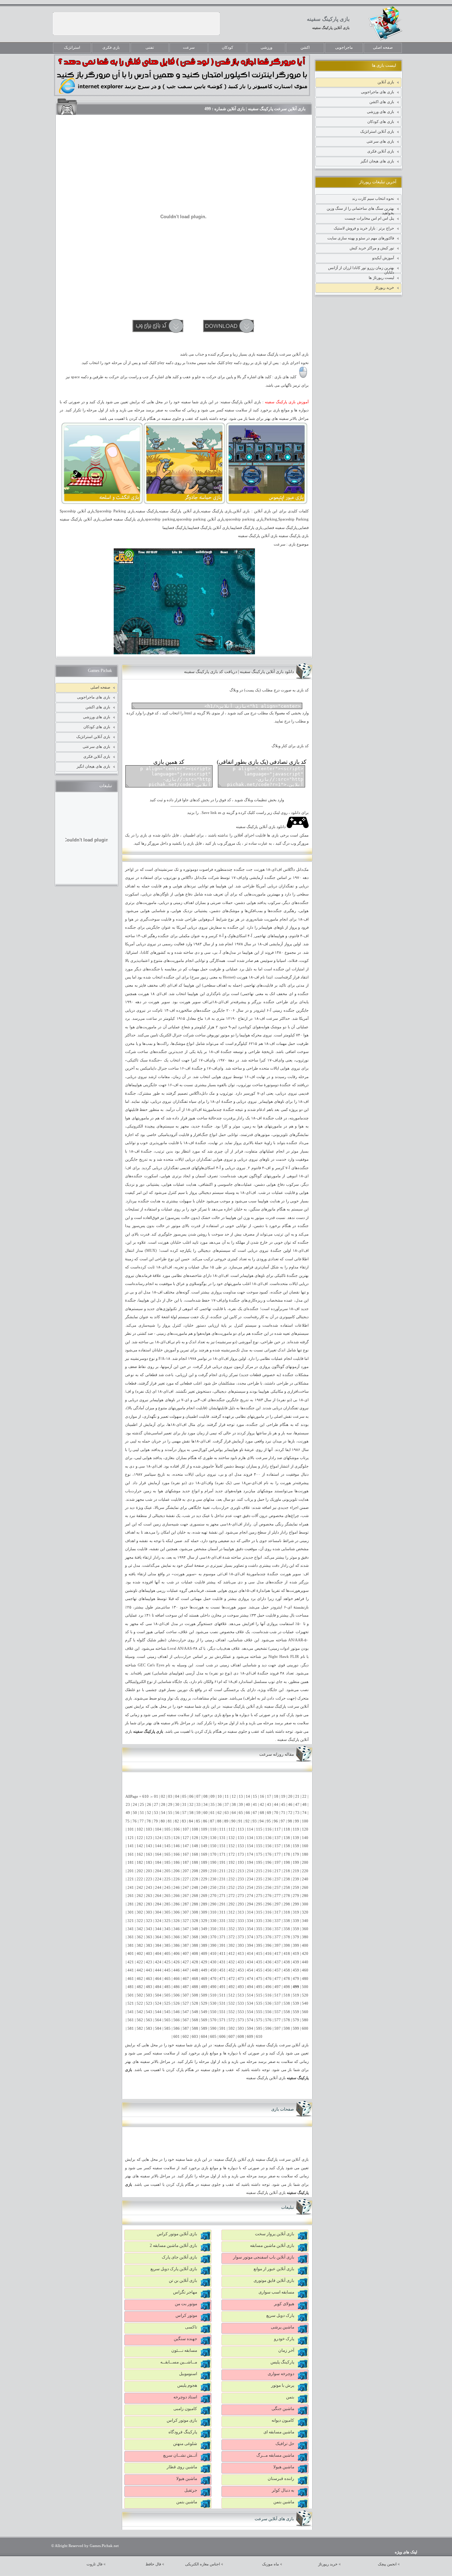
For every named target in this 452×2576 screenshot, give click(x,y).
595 (259, 2028)
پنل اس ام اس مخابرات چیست (369, 218)
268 (195, 1896)
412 (232, 1954)
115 (259, 1829)
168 (195, 1854)
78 (149, 1821)
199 (296, 1863)
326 (177, 1921)
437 (278, 1962)
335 (259, 1921)
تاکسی (191, 2327)
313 (241, 1912)
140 (305, 1838)
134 (250, 1838)
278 (287, 1896)
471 (222, 1979)
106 (177, 1829)
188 (195, 1863)
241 (131, 1888)
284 (158, 1904)
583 (149, 2028)
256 (268, 1888)
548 (195, 2012)
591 (222, 2028)
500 (305, 1987)
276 (268, 1896)
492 (232, 1987)
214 (250, 1871)
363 (149, 1937)
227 (186, 1879)
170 (213, 1854)
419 (296, 1954)
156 (268, 1846)
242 (140, 1888)
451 (222, 1970)
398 (287, 1946)
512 (232, 1995)
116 (268, 1829)
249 (204, 1888)
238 (287, 1879)
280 (305, 1896)
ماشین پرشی (282, 2327)
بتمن (290, 2397)
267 (186, 1896)
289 (204, 1904)
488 (195, 1987)
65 (241, 1813)
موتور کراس (186, 2315)
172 (232, 1854)
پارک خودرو (284, 2339)
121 (131, 1838)
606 (222, 2037)
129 (204, 1838)
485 (167, 1987)
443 (149, 1970)
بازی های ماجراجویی (377, 92)
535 (259, 2003)
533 (241, 2003)
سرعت (189, 47)
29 (170, 1805)
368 (195, 1937)
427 (186, 1962)
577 (278, 2020)
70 (276, 1813)
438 (287, 1962)
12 (234, 1796)
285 (167, 1904)
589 (204, 2028)
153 (241, 1846)
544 (158, 2012)
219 (296, 1871)
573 (241, 2020)
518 (287, 1995)
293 (241, 1904)
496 (268, 1987)
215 (259, 1871)
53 (156, 1813)
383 (149, 1946)
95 (269, 1821)
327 (186, 1921)
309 (204, 1912)
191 (222, 1863)
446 (177, 1970)
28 (163, 1805)
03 (170, 1796)
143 (149, 1846)
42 (262, 1805)
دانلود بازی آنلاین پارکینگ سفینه (261, 827)
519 (296, 1995)
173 (241, 1854)
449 (204, 1970)
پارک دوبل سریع (280, 2315)
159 (296, 1846)
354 (250, 1929)
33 (198, 1805)
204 (158, 1871)
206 (177, 1871)
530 (213, 2003)
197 (278, 1863)
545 (167, 2012)
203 (149, 1871)
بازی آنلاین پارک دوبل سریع (174, 2269)
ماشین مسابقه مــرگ (275, 2455)
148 (195, 1846)
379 (296, 1937)
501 (131, 1995)
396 (268, 1946)
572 (232, 2020)
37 (227, 1805)
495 (259, 1987)
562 (140, 2020)
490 (213, 1987)
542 (140, 2012)
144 (158, 1846)
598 (287, 2028)
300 (305, 1904)
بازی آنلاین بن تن (183, 2280)
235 (259, 1879)
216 (268, 1871)
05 (184, 1796)
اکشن (305, 47)
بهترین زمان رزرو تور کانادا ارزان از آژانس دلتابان (361, 269)
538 (287, 2003)
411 (222, 1954)
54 (163, 1813)
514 (250, 1995)
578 (287, 2020)
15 (255, 1796)
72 (290, 1813)
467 (186, 1979)
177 (278, 1854)
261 (131, 1896)
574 (250, 2020)
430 (213, 1962)
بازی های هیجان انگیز (377, 161)
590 (213, 2028)
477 (278, 1979)
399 (296, 1946)
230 (213, 1879)
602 (186, 2037)
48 (304, 1805)
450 (213, 1970)
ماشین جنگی (283, 2409)
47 (297, 1805)
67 (255, 1813)
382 (140, 1946)
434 (250, 1962)
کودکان (227, 47)
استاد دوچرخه (185, 2397)
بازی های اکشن (382, 102)
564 (158, 2020)
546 (177, 2012)
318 (287, 1912)
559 (296, 2012)
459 (296, 1970)
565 (167, 2020)
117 (278, 1829)
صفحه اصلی (383, 47)
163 (149, 1854)
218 (287, 1871)
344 (158, 1929)
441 (131, 1970)
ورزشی (266, 47)
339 (296, 1921)
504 (158, 1995)
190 (213, 1863)
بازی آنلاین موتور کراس (177, 2234)
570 (213, 2020)
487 (186, 1987)
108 (195, 1829)
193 (241, 1863)
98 (290, 1821)
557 (278, 2012)
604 (204, 2037)
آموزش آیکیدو (383, 258)
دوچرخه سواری (281, 2374)
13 (241, 1796)
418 (287, 1954)
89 (226, 1821)
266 (177, 1896)
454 (250, 1970)
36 (220, 1805)
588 (195, 2028)
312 (232, 1912)
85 (198, 1821)
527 (186, 2003)
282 (140, 1904)
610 (259, 2037)
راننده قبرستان (281, 2479)
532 (232, 2003)
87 (212, 1821)
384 (158, 1946)
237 (278, 1879)
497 (278, 1987)
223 (149, 1879)
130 (213, 1838)
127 (186, 1838)
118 (287, 1829)
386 (177, 1946)
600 (305, 2028)
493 (241, 1987)
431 (222, 1962)
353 (241, 1929)
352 (232, 1929)
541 (131, 2012)
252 (232, 1888)
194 (250, 1863)
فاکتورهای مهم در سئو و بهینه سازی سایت (361, 238)
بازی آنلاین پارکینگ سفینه (331, 28)
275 (259, 1896)
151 (222, 1846)
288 (195, 1904)
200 (305, 1863)
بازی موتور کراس (182, 2420)
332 (232, 1921)
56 (177, 1813)
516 (268, 1995)
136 (268, 1838)
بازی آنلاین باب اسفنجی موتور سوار (264, 2257)
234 (250, 1879)
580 (305, 2020)
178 (287, 1854)
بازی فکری (111, 47)
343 (149, 1929)
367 (186, 1937)
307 (186, 1912)
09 (213, 1796)
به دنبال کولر (283, 2490)
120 (305, 1829)
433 (241, 1962)
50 (135, 1813)
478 (287, 1979)
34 (206, 1805)
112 (232, 1829)
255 (259, 1888)
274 (250, 1896)
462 (140, 1979)
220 (305, 1871)
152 (232, 1846)
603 (195, 2037)
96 (276, 1821)
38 (234, 1805)
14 (248, 1796)
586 (177, 2028)
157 (278, 1846)
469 (204, 1979)
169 (204, 1854)
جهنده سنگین (185, 2339)
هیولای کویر (284, 2304)
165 (167, 1854)
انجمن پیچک (387, 2564)
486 (177, 1987)
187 (186, 1863)
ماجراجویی (344, 47)
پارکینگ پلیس (282, 2362)
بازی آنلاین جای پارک (179, 2257)
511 (222, 1995)
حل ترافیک (285, 2444)
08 (206, 1796)
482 (140, 1987)
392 (232, 1946)
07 (198, 1796)
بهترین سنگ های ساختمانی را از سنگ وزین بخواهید (360, 210)
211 (222, 1871)
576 (268, 2020)
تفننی (150, 47)
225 (167, 1879)
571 (222, 2020)
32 (191, 1805)
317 (278, 1912)
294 (250, 1904)
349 (204, 1929)
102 (140, 1829)
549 (204, 2012)
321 (131, 1921)
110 (213, 1829)
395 (259, 1946)
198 (287, 1863)
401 (131, 1954)
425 (167, 1962)
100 (305, 1821)
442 (140, 1970)
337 (278, 1921)
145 (167, 1846)
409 (204, 1954)
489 (204, 1987)
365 (167, 1937)
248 (195, 1888)
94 (262, 1821)
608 (241, 2037)
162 (140, 1854)
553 (241, 2012)
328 (195, 1921)
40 (248, 1805)
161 (131, 1854)
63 (227, 1813)
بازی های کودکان (381, 121)
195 (259, 1863)
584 (158, 2028)
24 (135, 1805)
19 (283, 1796)
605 (213, 2037)
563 (149, 2020)
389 (204, 1946)
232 (232, 1879)
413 (241, 1954)
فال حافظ (153, 2564)
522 (140, 2003)
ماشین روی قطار (182, 2467)
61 (213, 1813)
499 (296, 1987)
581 (131, 2028)
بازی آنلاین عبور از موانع (274, 2269)
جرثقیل (191, 2490)
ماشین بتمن (284, 2502)
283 (149, 1904)
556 (268, 2012)
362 (140, 1937)
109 (204, 1829)
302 (140, 1912)
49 (128, 1813)
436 (268, 1962)
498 (287, 1987)
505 (167, 1995)
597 (278, 2028)
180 (305, 1854)
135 (259, 1838)
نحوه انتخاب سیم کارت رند (373, 198)
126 (177, 1838)
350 (213, 1929)
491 (222, 1987)
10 (220, 1796)
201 (131, 1871)
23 (128, 1805)
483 (149, 1987)
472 (232, 1979)
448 (195, 1970)
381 (131, 1946)
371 (222, 1937)
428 (195, 1962)
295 (259, 1904)
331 (222, 1921)
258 (287, 1888)
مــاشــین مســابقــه (179, 2362)
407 (186, 1954)
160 (305, 1846)
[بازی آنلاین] (267, 503)
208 (195, 1871)
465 (167, 1979)
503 (149, 1995)
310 (213, 1912)
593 (241, 2028)
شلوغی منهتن (185, 2444)
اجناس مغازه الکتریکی (203, 2564)
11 (227, 1796)
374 (250, 1937)
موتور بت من (186, 2304)
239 (296, 1879)
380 (305, 1937)
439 (296, 1962)
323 (149, 1921)
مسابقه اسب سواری (276, 2292)
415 (259, 1954)
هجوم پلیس (187, 2385)
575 (259, 2020)
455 (259, 1970)
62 (220, 1813)
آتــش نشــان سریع (180, 2455)
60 (206, 1813)
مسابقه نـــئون (184, 2350)
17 (269, 1796)
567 (186, 2020)
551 (222, 2012)
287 (186, 1904)
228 (195, 1879)
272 (232, 1896)
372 (232, 1937)
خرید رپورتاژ (384, 287)
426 (177, 1962)
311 (222, 1912)
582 (140, 2028)
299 (296, 1904)
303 (149, 1912)
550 (213, 2012)
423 (149, 1962)
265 (167, 1896)
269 (204, 1896)
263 (149, 1896)
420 (305, 1954)
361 (131, 1937)
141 (131, 1846)
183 (149, 1863)
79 (156, 1821)
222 (140, 1879)
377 (278, 1937)
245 (167, 1888)
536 (268, 2003)
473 (241, 1979)
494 (250, 1987)
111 (222, 1829)
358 (287, 1929)
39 (241, 1805)
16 (262, 1796)
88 (219, 1821)
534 (250, 2003)
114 (250, 1829)
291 (222, 1904)
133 (241, 1838)
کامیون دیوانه (283, 2420)
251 (222, 1888)
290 (213, 1904)
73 (297, 1813)
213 (241, 1871)
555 (259, 2012)
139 (296, 1838)
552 (232, 2012)
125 (167, 1838)
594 (250, 2028)
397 (278, 1946)
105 (167, 1829)
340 (305, 1921)
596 (268, 2028)
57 (184, 1813)
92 (248, 1821)
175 (259, 1854)
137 (278, 1838)
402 (140, 1954)
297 (278, 1904)
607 (232, 2037)
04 (177, 1796)
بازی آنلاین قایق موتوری (274, 2280)
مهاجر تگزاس (185, 2292)
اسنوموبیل (188, 2374)
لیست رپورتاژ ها (381, 278)
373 (241, 1937)
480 (305, 1979)
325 (167, 1921)
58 (191, 1813)
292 (232, 1904)
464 (158, 1979)
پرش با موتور (283, 2385)
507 (186, 1995)
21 (297, 1796)
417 (278, 1954)
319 (296, 1912)
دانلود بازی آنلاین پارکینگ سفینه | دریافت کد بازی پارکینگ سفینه (239, 672)
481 (131, 1987)
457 (278, 1970)
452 (232, 1970)
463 (149, 1979)
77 (142, 1821)
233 (241, 1879)
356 (268, 1929)
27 (156, 1805)
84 (191, 1821)
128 (195, 1838)
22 (304, 1796)
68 (262, 1813)
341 (131, 1929)
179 (296, 1854)
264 (158, 1896)
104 (158, 1829)
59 (198, 1813)
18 (276, 1796)
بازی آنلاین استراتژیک (377, 131)
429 (204, 1962)
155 (259, 1846)
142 (140, 1846)
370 (213, 1937)
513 (241, 1995)
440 (305, 1962)
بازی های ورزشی (380, 112)
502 (140, 1995)
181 (131, 1863)
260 (305, 1888)
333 (241, 1921)
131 (222, 1838)
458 (287, 1970)
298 (287, 1904)
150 (213, 1846)
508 (195, 1995)
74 (304, 1813)
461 (131, 1979)
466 (177, 1979)
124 (158, 1838)
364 (158, 1937)
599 (296, 2028)
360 (305, 1929)
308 (195, 1912)
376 (268, 1937)
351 (222, 1929)
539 (296, 2003)
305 (167, 1912)
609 (250, 2037)
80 (163, 1821)
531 (222, 2003)
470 (213, 1979)
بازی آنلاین (386, 82)
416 (268, 1954)
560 (305, 2012)
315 (259, 1912)
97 (283, 1821)
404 (158, 1954)
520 (305, 1995)
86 (205, 1821)
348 (195, 1929)
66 (248, 1813)
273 (241, 1896)
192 (232, 1863)
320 (305, 1912)
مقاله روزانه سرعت (276, 1754)
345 (167, 1929)
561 (131, 2020)
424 (158, 1962)
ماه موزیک (270, 2564)
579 (296, 2020)
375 (259, 1937)
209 (204, 1871)
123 (149, 1838)
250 (213, 1888)
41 (255, 1805)
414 (250, 1954)
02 (163, 1796)
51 (142, 1813)
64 (234, 1813)
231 (222, 1879)
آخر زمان (286, 2350)
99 (297, 1821)
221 (131, 1879)
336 (268, 1921)
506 (177, 1995)
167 (186, 1854)
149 (204, 1846)
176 (268, 1854)
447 (186, 1970)
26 (149, 1805)
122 (140, 1838)
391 (222, 1946)
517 (278, 1995)
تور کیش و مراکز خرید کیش (372, 248)
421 (131, 1962)
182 (140, 1863)
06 (191, 1796)
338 (287, 1921)
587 (186, 2028)
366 (177, 1937)
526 (177, 2003)
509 (204, 1995)
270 (213, 1896)
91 (240, 1821)
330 (213, 1921)
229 (204, 1879)
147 (186, 1846)
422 (140, 1962)
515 (259, 1995)
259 (296, 1888)
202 (140, 1871)
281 (131, 1904)
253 (241, 1888)
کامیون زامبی (185, 2409)
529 (204, 2003)
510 (213, 1995)
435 (259, 1962)
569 (204, 2020)
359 (296, 1929)
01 (156, 1796)
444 (158, 1970)
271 (222, 1896)
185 (167, 1863)
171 (222, 1854)
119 (296, 1829)
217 (278, 1871)
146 (177, 1846)
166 (177, 1854)
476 (268, 1979)
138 (287, 1838)
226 (177, 1879)
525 (167, 2003)
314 (250, 1912)
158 (287, 1846)
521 (131, 2003)
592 (232, 2028)
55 (170, 1813)
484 (158, 1987)
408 (195, 1954)
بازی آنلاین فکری (381, 151)
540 (305, 2003)
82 (177, 1821)
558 (287, 2012)
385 (167, 1946)
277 (278, 1896)
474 (250, 1979)
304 (158, 1912)
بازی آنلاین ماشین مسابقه (272, 2245)
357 (278, 1929)
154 (250, 1846)
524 (158, 2003)
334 (250, 1921)
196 (268, 1863)
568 (195, 2020)
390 (213, 1946)
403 (149, 1954)
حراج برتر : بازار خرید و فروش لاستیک (364, 228)
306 (177, 1912)
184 (158, 1863)
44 (276, 1805)
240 (305, 1879)
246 (177, 1888)
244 (158, 1888)
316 (268, 1912)
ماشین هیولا (284, 2467)
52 (149, 1813)
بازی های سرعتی (380, 141)
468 (195, 1979)
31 (184, 1805)
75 (127, 1821)
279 (296, 1896)
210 (213, 1871)
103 (149, 1829)
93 (255, 1821)
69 (269, 1813)
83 (184, 1821)
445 (167, 1970)
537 (278, 2003)
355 (259, 1929)
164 (158, 1854)
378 (287, 1937)
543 (149, 2012)
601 (177, 2037)
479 (296, 1979)
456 (268, 1970)
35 (213, 1805)
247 (186, 1888)
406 (177, 1954)
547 (186, 2012)
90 (233, 1821)
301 (131, 1912)
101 (131, 1829)
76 (135, 1821)
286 (177, 1904)
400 (305, 1946)
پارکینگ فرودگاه (183, 2432)
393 (241, 1946)
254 (250, 1888)
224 (158, 1879)
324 (158, 1921)
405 (167, 1954)
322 (140, 1921)
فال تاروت (94, 2564)
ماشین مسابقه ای (279, 2432)
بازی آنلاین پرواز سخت (275, 2234)
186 (177, 1863)
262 (140, 1896)
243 (149, 1888)
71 (283, 1813)
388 (195, 1946)
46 (290, 1805)
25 (142, 1805)
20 (290, 1796)
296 (268, 1904)
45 (283, 1805)
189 (204, 1863)
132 (232, 1838)
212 (232, 1871)
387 (186, 1946)
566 (177, 2020)
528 (195, 2003)
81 (170, 1821)
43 (269, 1805)
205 (167, 1871)
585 (167, 2028)
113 (241, 1829)
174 (250, 1854)
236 (268, 1879)
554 (250, 2012)
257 (278, 1888)
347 (186, 1929)
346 (177, 1929)
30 (177, 1805)
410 (213, 1954)
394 (250, 1946)
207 (186, 1871)
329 (204, 1921)
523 (149, 2003)
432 (232, 1962)
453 (241, 1970)
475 (259, 1979)
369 (204, 1937)
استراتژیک (72, 47)
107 (186, 1829)
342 (140, 1929)
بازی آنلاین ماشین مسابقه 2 (173, 2245)
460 (305, 1970)
